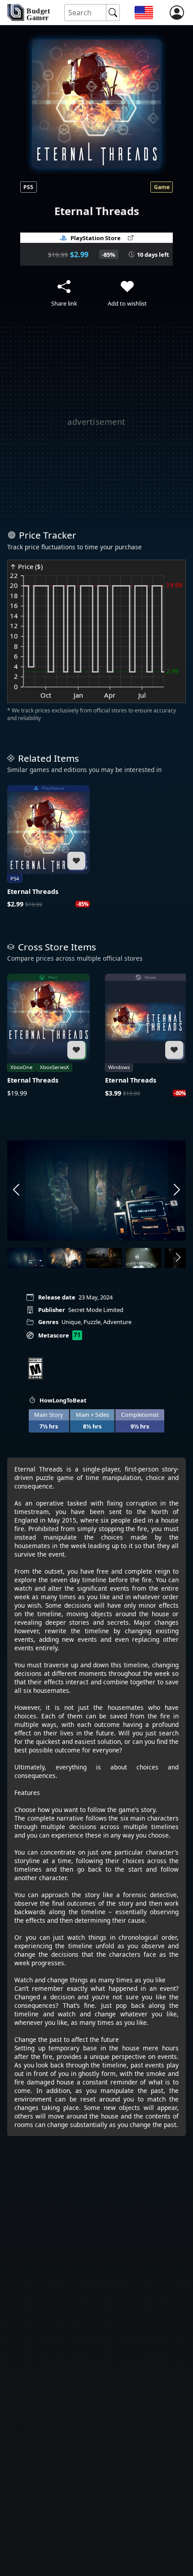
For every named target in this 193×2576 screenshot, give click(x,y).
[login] (177, 13)
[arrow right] (177, 1191)
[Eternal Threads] (48, 847)
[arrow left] (16, 1191)
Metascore (54, 1335)
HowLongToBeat (63, 1400)
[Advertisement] (96, 422)
